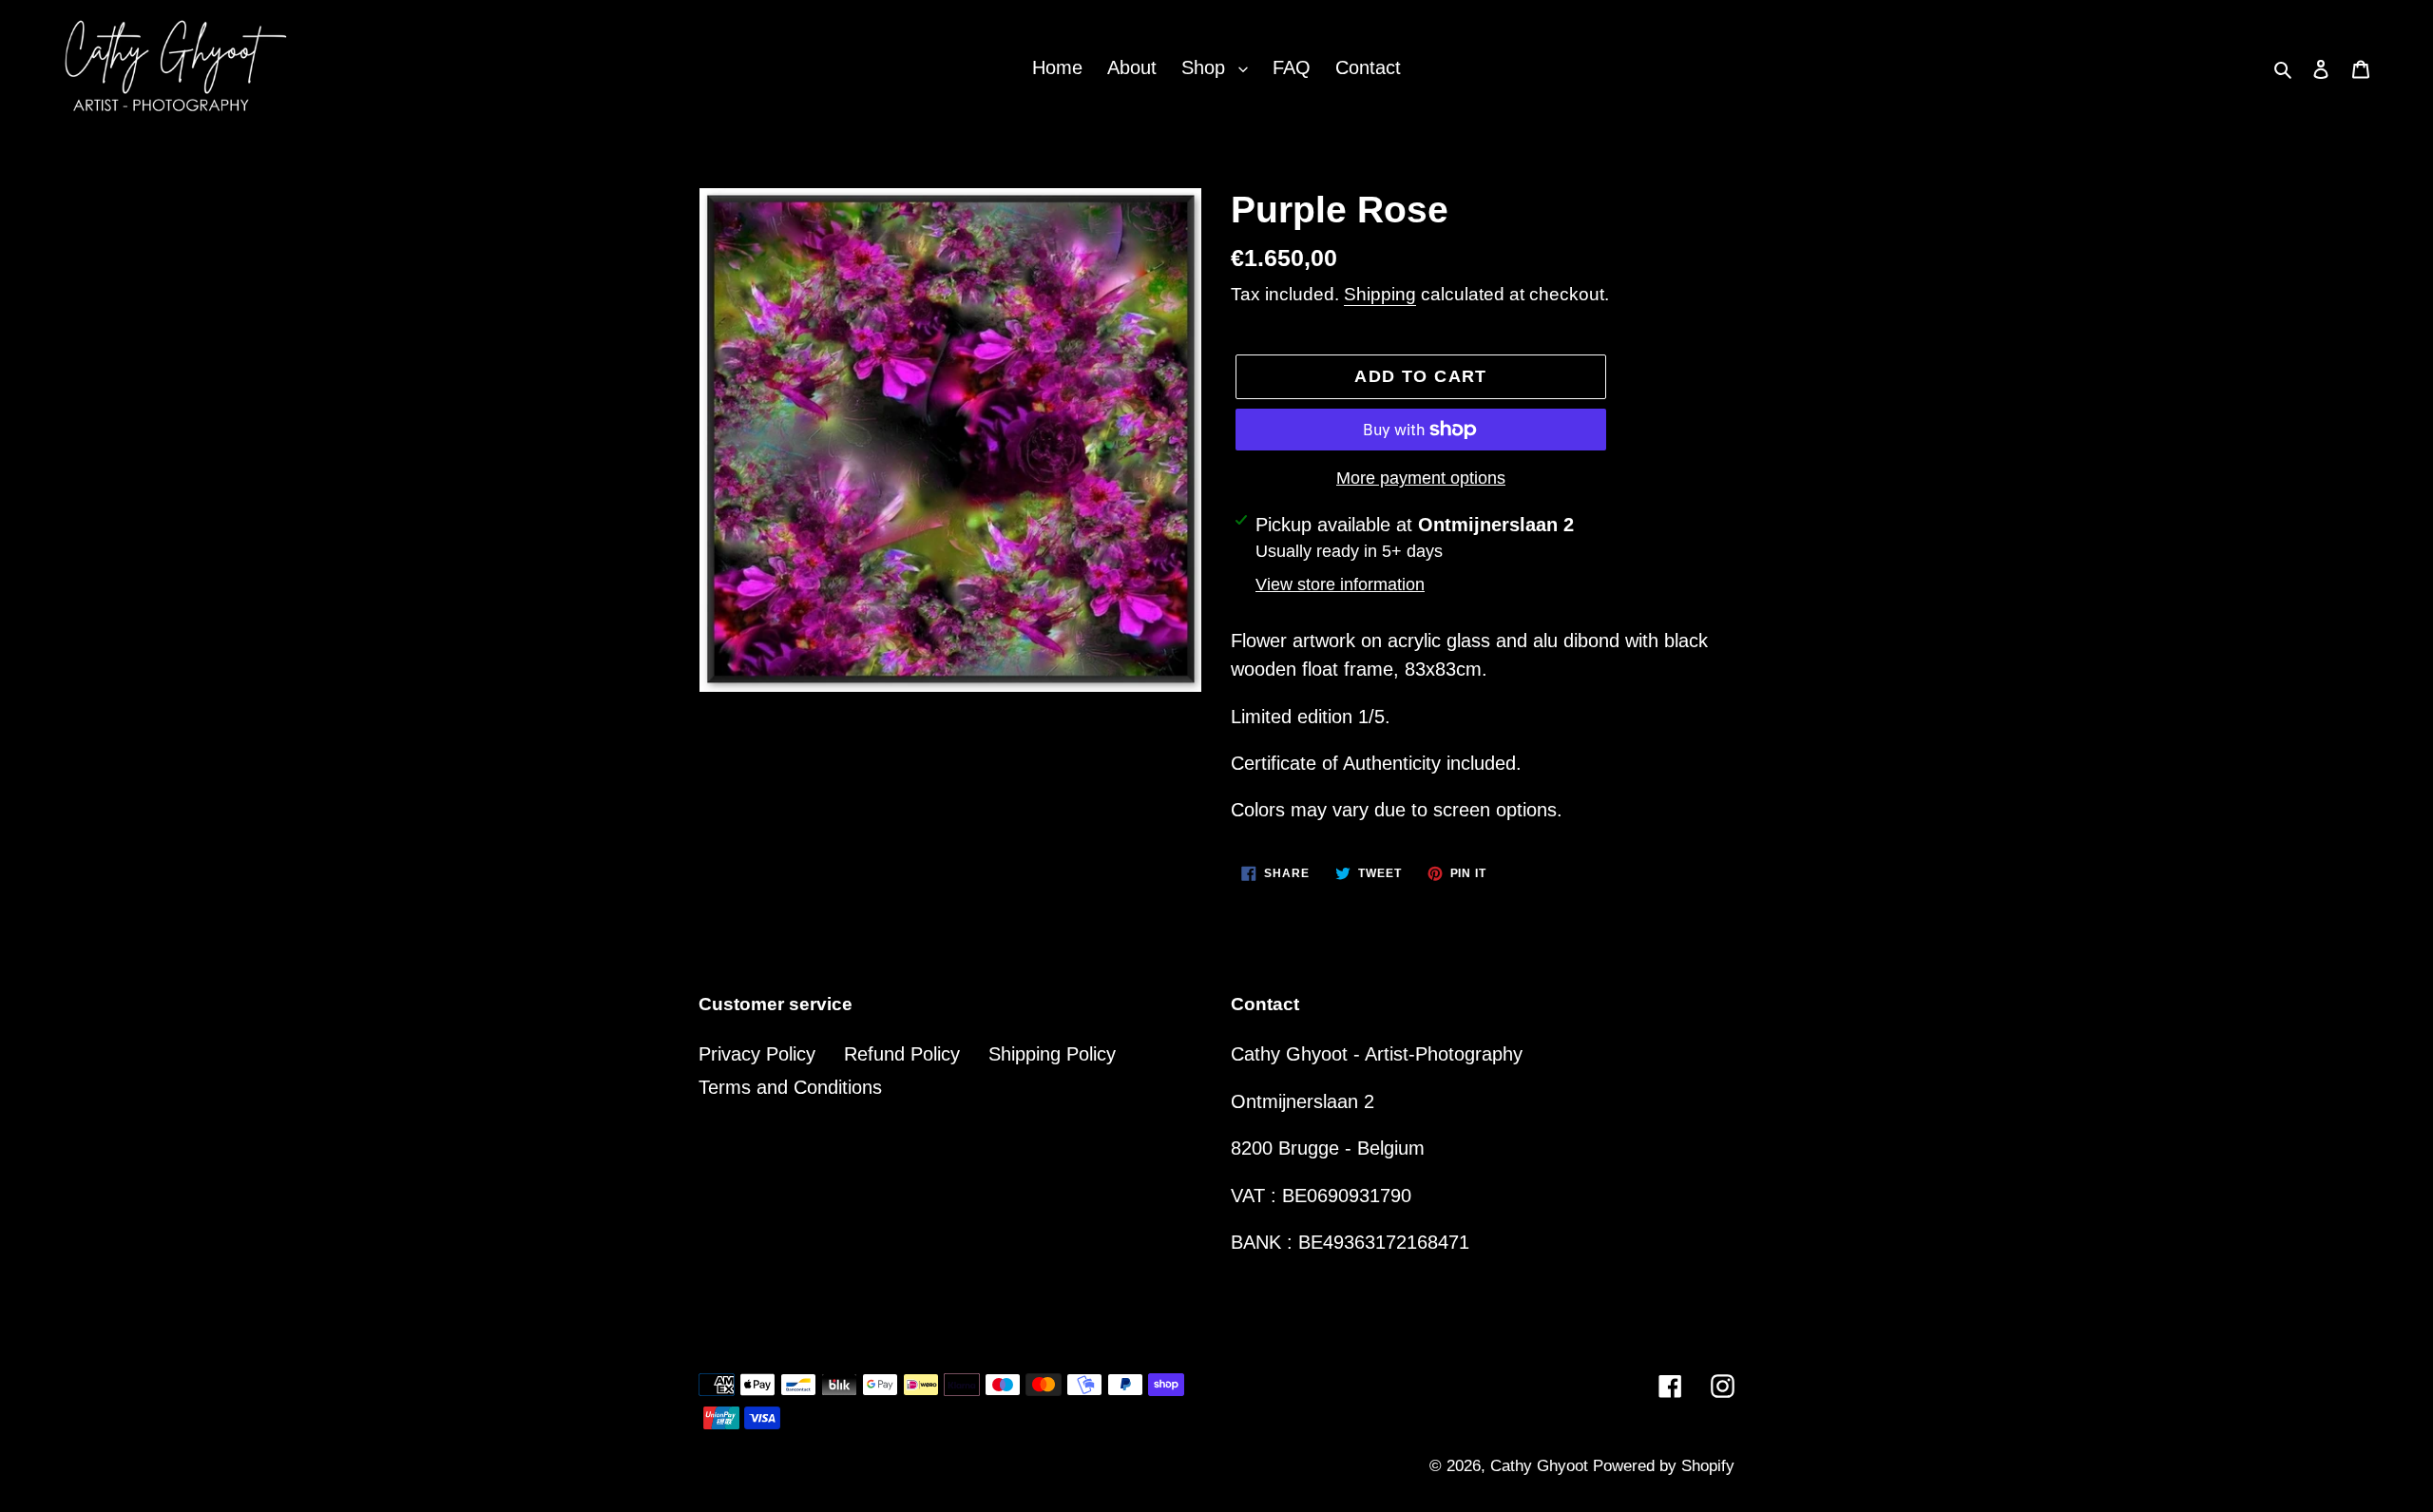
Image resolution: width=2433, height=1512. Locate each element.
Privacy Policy (757, 1054)
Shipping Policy (1052, 1054)
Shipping (1380, 294)
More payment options (1421, 478)
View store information (1340, 584)
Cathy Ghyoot (1542, 1466)
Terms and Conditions (790, 1087)
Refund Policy (902, 1054)
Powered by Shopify (1664, 1466)
